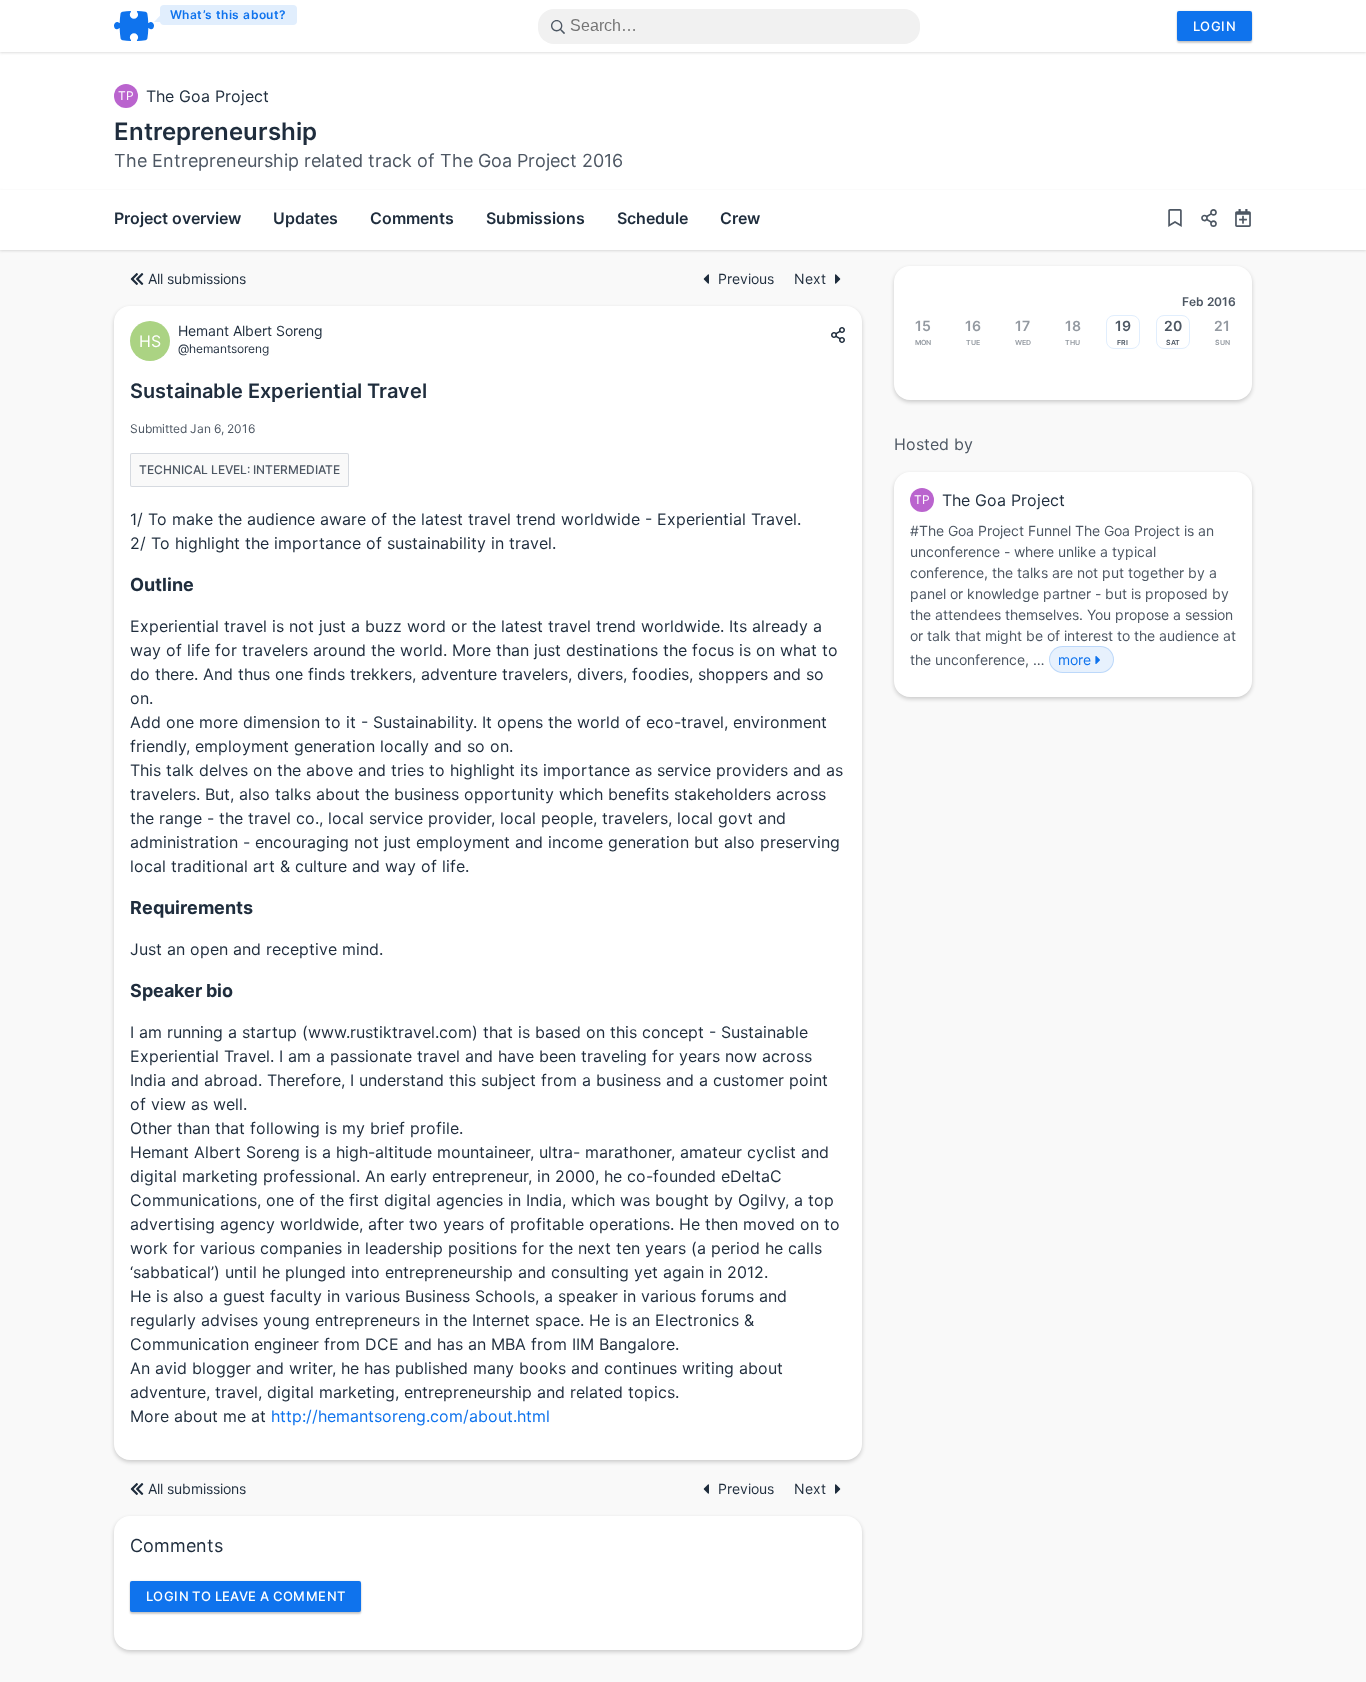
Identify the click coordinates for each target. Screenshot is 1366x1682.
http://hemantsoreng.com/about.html (410, 1416)
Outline (162, 584)
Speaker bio (181, 990)
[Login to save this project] (1175, 220)
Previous (748, 278)
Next (810, 278)
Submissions (535, 218)
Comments (412, 218)
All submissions (197, 278)
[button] (1201, 220)
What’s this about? (228, 14)
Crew (740, 218)
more (1074, 659)
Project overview (177, 218)
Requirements (191, 907)
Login (1214, 26)
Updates (305, 218)
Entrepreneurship (215, 131)
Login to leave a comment (245, 1596)
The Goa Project (207, 96)
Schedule (652, 218)
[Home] (206, 26)
